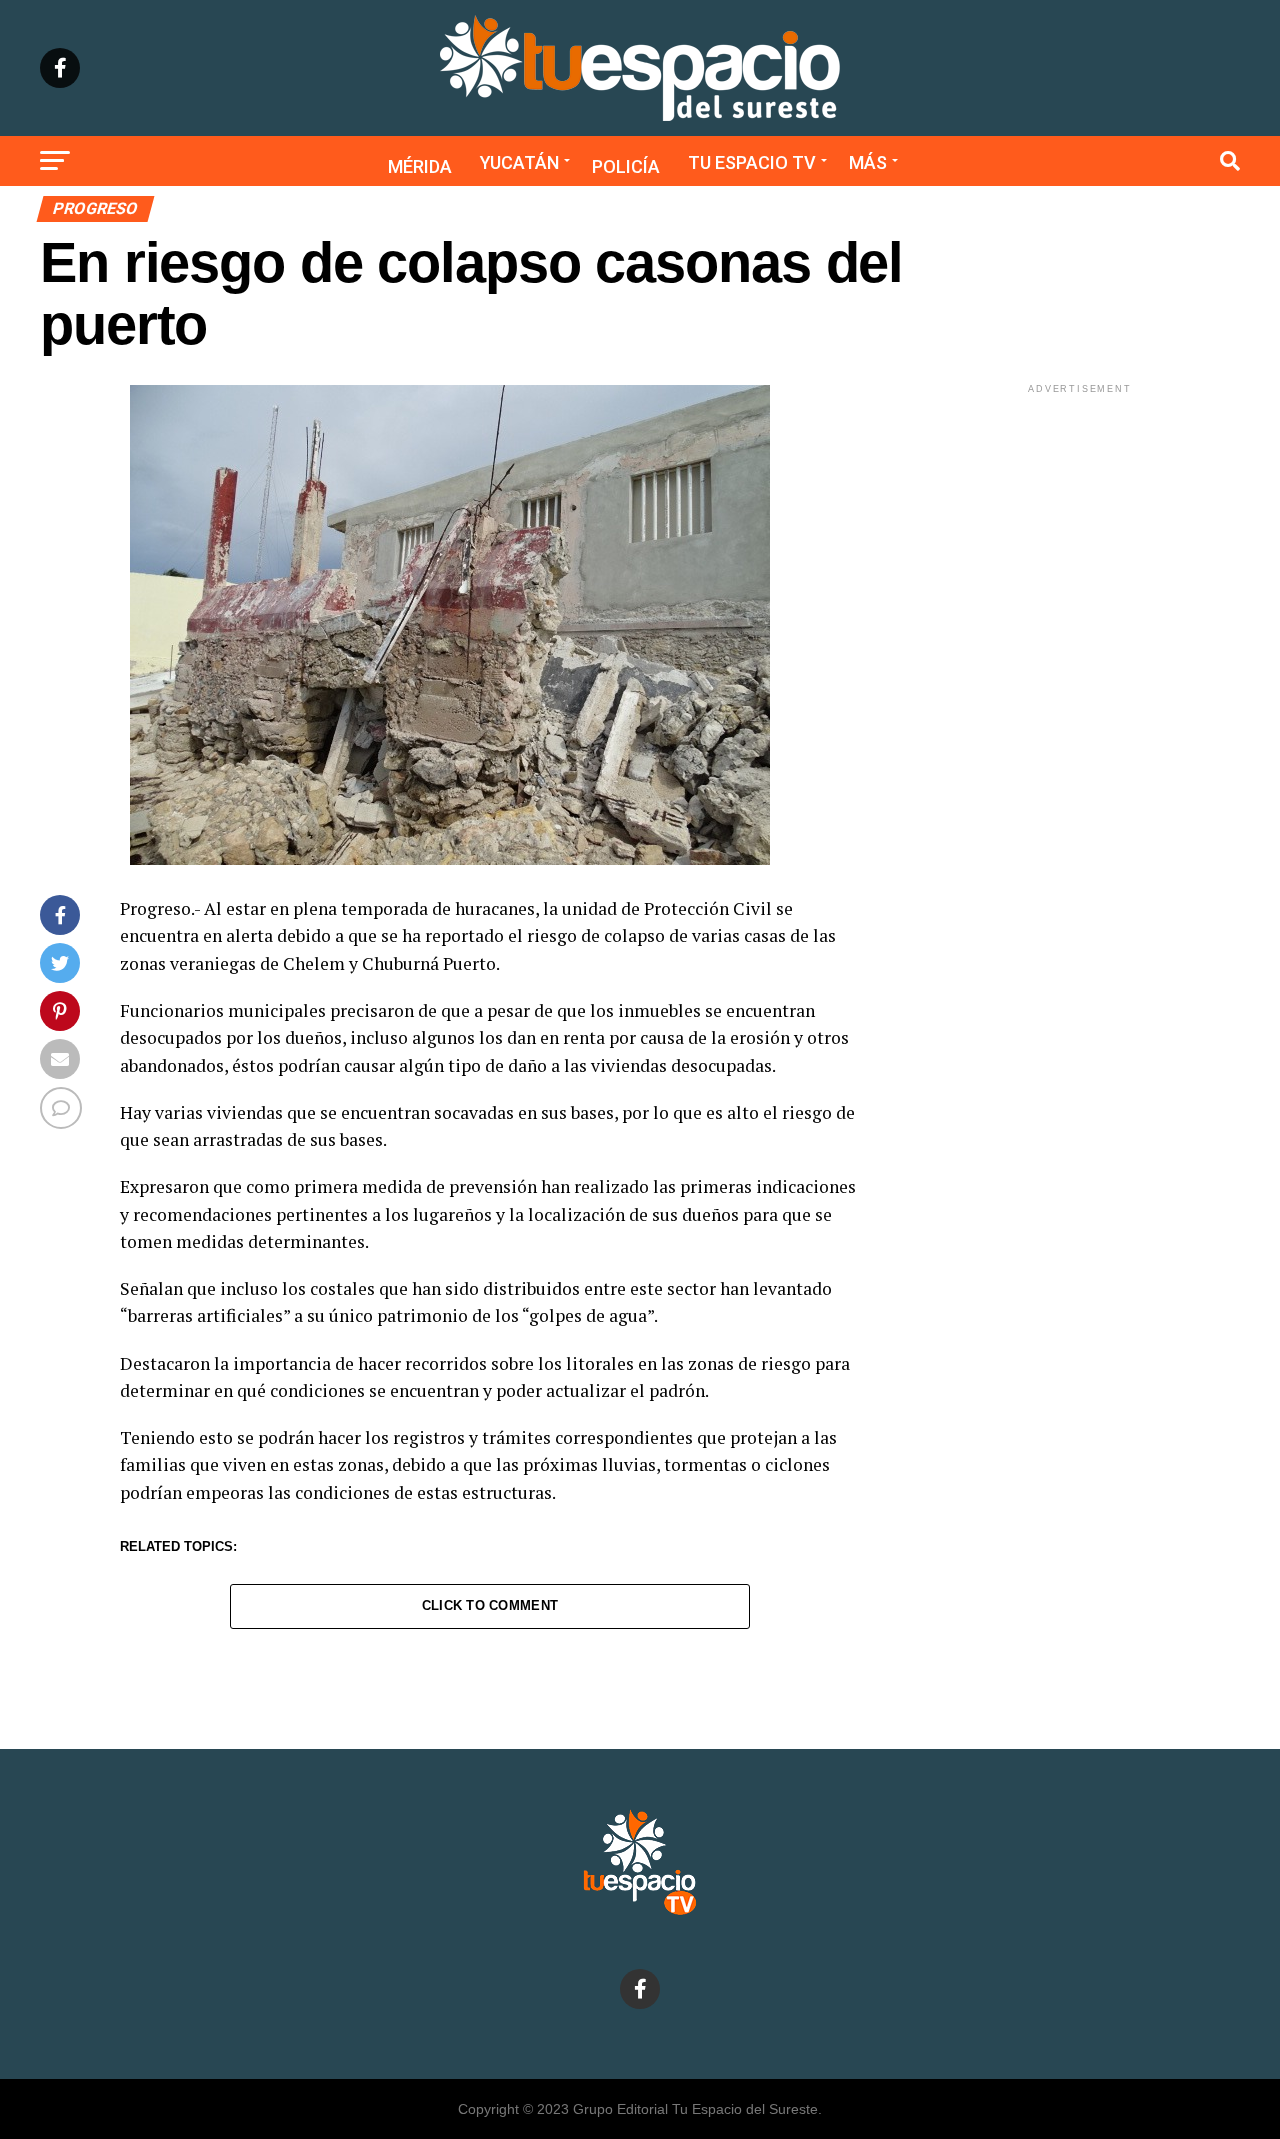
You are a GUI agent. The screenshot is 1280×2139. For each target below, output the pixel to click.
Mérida (420, 166)
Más (868, 162)
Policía (626, 166)
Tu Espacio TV (752, 162)
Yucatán (519, 162)
